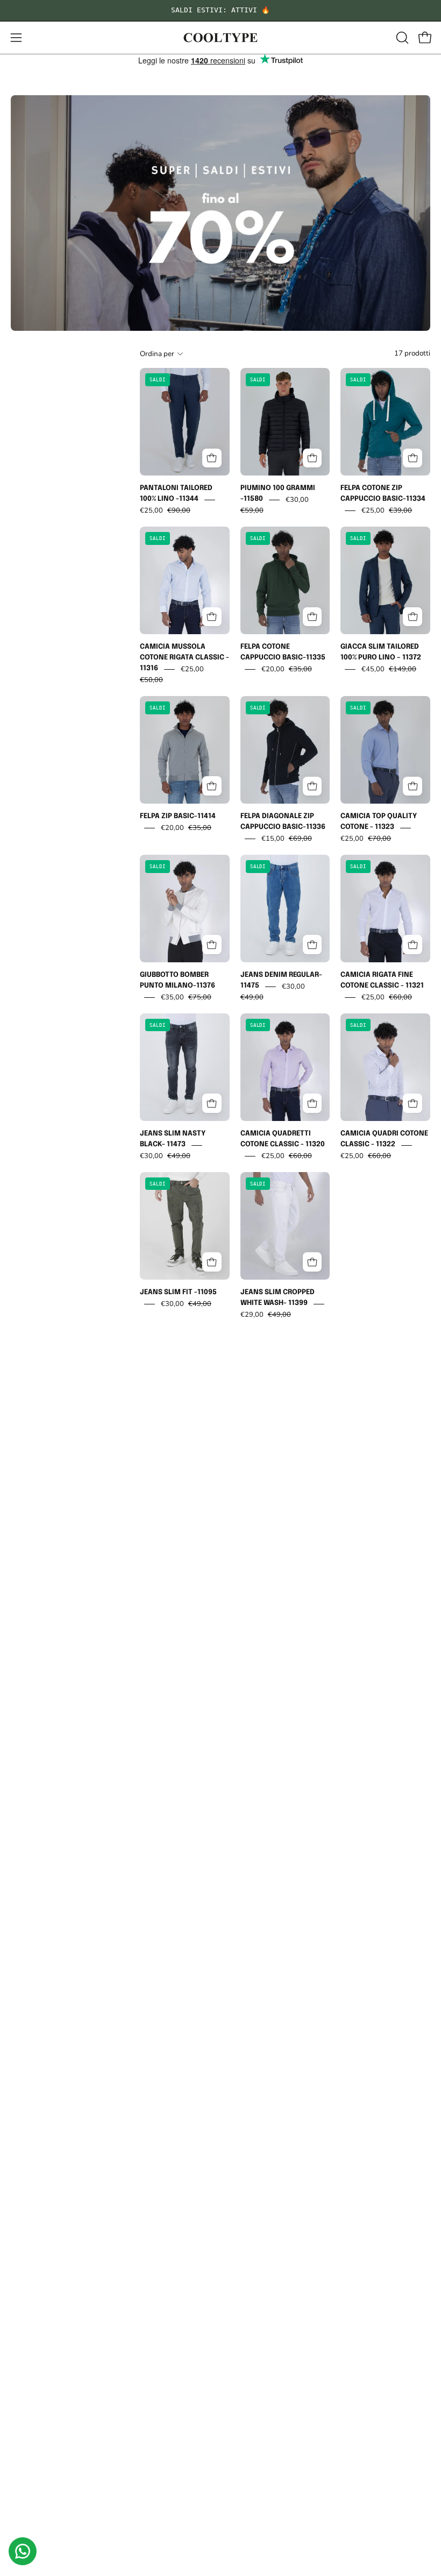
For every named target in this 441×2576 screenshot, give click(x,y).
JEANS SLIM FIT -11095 (178, 1293)
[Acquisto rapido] (212, 458)
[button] (401, 38)
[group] (220, 10)
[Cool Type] (220, 38)
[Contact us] (23, 2551)
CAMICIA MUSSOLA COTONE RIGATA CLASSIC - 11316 (184, 658)
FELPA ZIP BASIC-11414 (178, 817)
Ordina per (157, 354)
